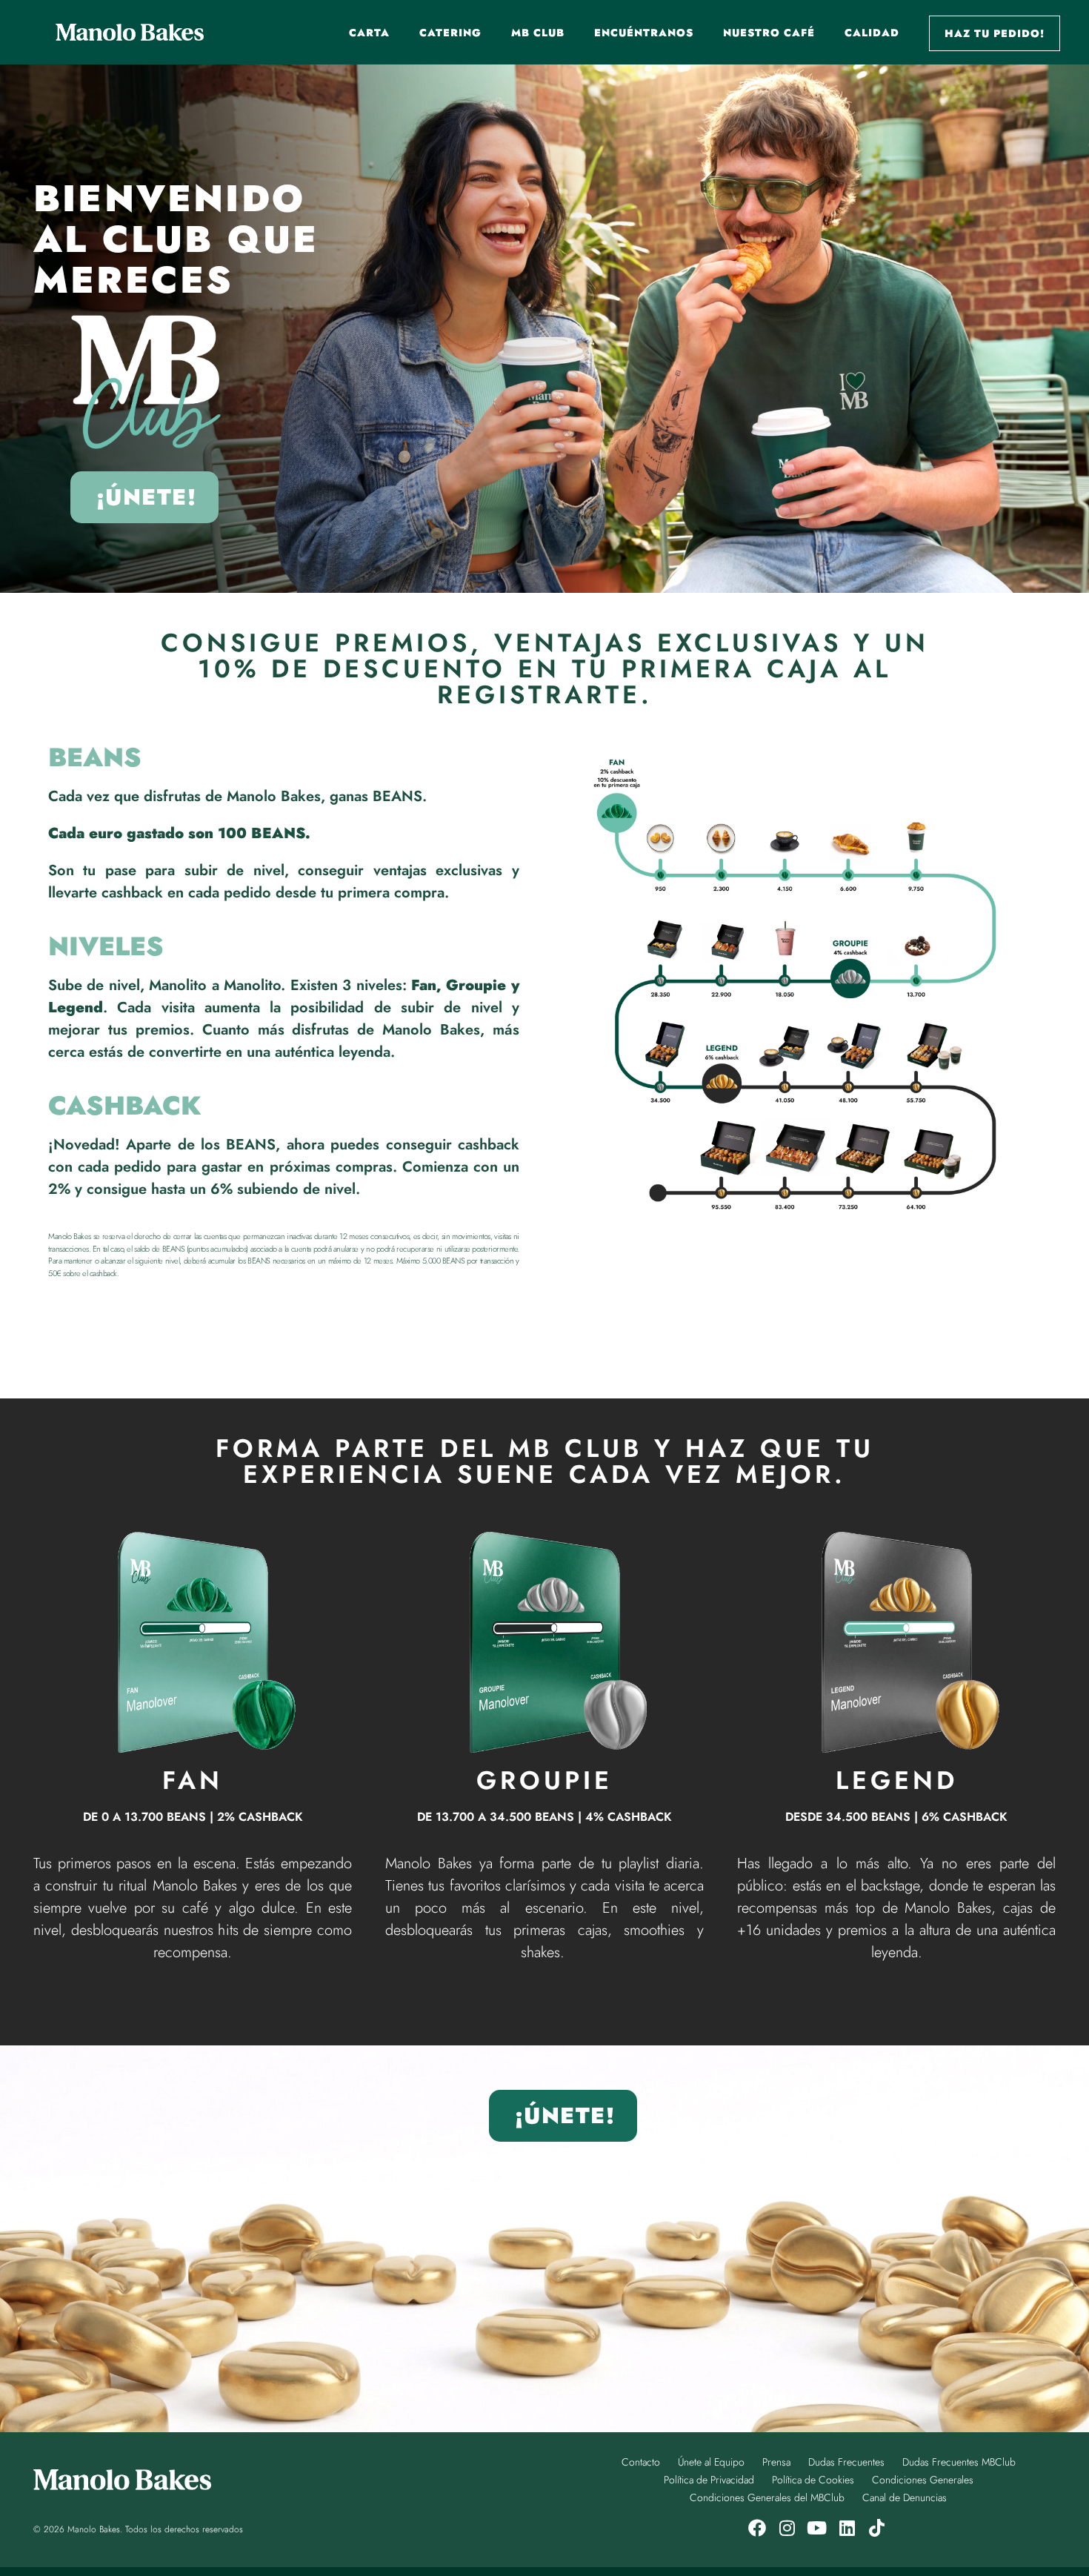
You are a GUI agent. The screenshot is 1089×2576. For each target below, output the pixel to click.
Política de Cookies (813, 2480)
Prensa (776, 2462)
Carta (369, 33)
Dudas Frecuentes (846, 2462)
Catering (450, 33)
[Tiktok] (877, 2528)
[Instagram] (787, 2528)
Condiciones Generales (923, 2480)
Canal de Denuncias (905, 2497)
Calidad (872, 33)
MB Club (538, 33)
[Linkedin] (847, 2528)
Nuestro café (769, 33)
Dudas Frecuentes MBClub (959, 2462)
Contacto (641, 2462)
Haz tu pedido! (995, 33)
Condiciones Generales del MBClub (767, 2497)
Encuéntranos (644, 33)
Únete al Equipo (711, 2462)
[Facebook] (757, 2528)
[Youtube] (817, 2528)
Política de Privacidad (709, 2480)
